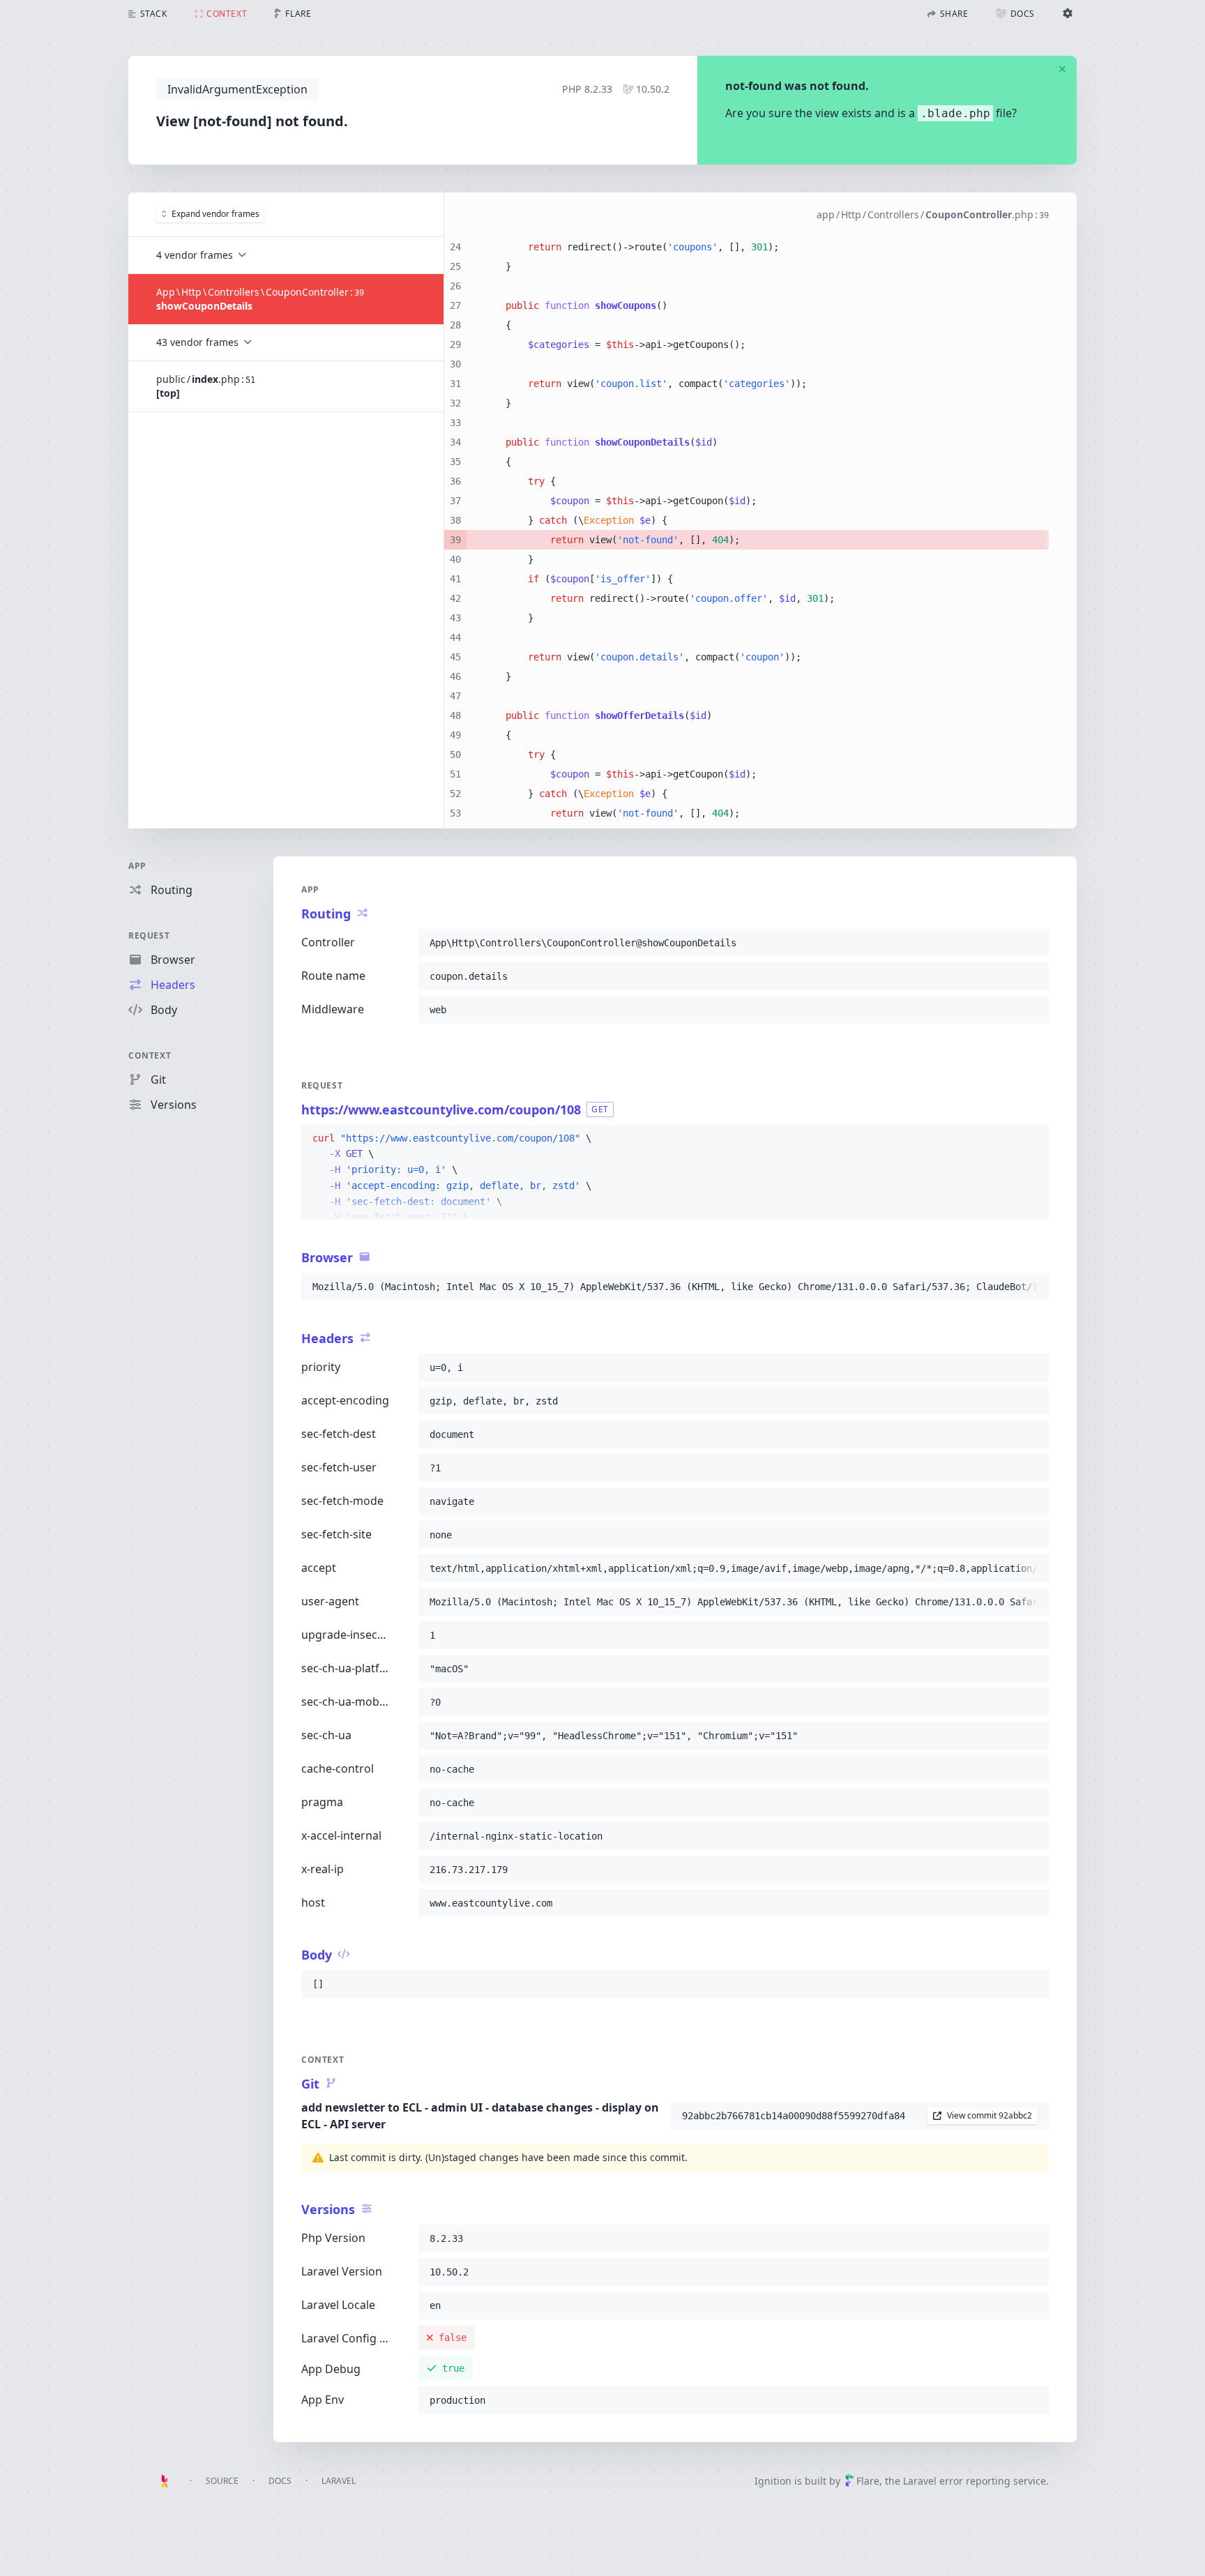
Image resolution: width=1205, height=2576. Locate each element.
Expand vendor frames (215, 214)
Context (150, 1055)
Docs (280, 2481)
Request (149, 935)
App (137, 866)
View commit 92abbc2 (990, 2115)
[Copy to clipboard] (1032, 943)
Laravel (339, 2481)
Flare (868, 2481)
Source (222, 2481)
